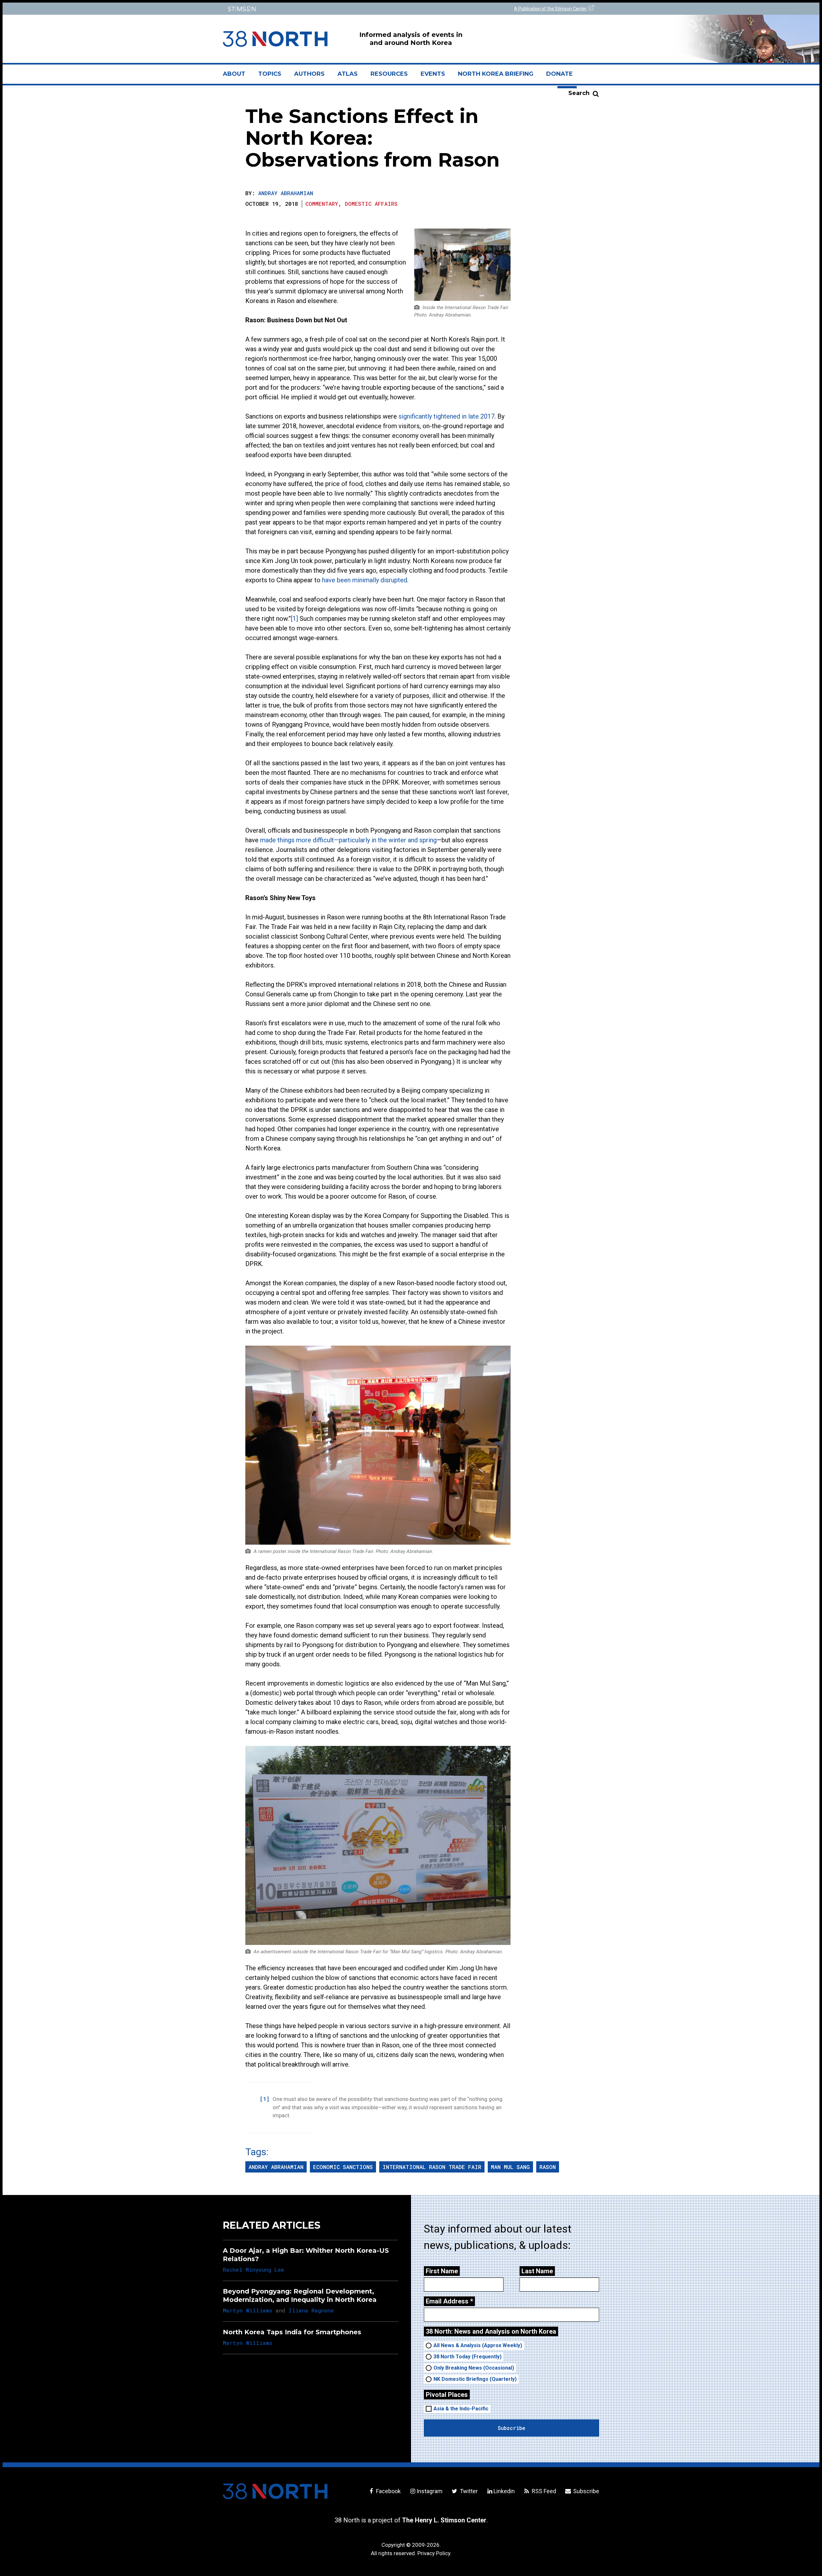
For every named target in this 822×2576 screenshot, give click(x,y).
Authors (309, 74)
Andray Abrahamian (286, 193)
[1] (294, 619)
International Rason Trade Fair (432, 2167)
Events (433, 74)
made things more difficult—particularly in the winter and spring (348, 840)
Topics (270, 74)
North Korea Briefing (496, 74)
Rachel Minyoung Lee (254, 2270)
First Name (442, 2271)
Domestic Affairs (371, 204)
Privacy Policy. (434, 2553)
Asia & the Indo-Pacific (461, 2409)
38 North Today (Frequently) (468, 2357)
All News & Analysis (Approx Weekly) (478, 2345)
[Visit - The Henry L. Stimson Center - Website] (315, 9)
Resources (389, 74)
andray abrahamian (276, 2167)
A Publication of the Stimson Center (551, 9)
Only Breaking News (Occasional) (474, 2368)
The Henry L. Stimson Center (444, 2520)
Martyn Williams (248, 2310)
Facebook (388, 2491)
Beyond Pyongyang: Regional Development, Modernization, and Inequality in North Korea (300, 2295)
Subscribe (586, 2491)
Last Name (537, 2271)
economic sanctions (343, 2167)
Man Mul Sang (510, 2167)
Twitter (468, 2491)
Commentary (322, 204)
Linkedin (504, 2491)
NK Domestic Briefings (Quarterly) (475, 2379)
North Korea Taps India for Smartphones (292, 2332)
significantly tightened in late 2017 (446, 416)
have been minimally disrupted (365, 580)
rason (548, 2167)
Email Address (449, 2301)
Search (579, 93)
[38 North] (275, 2491)
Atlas (348, 74)
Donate (560, 74)
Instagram (429, 2491)
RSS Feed (543, 2491)
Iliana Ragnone (311, 2310)
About (237, 76)
